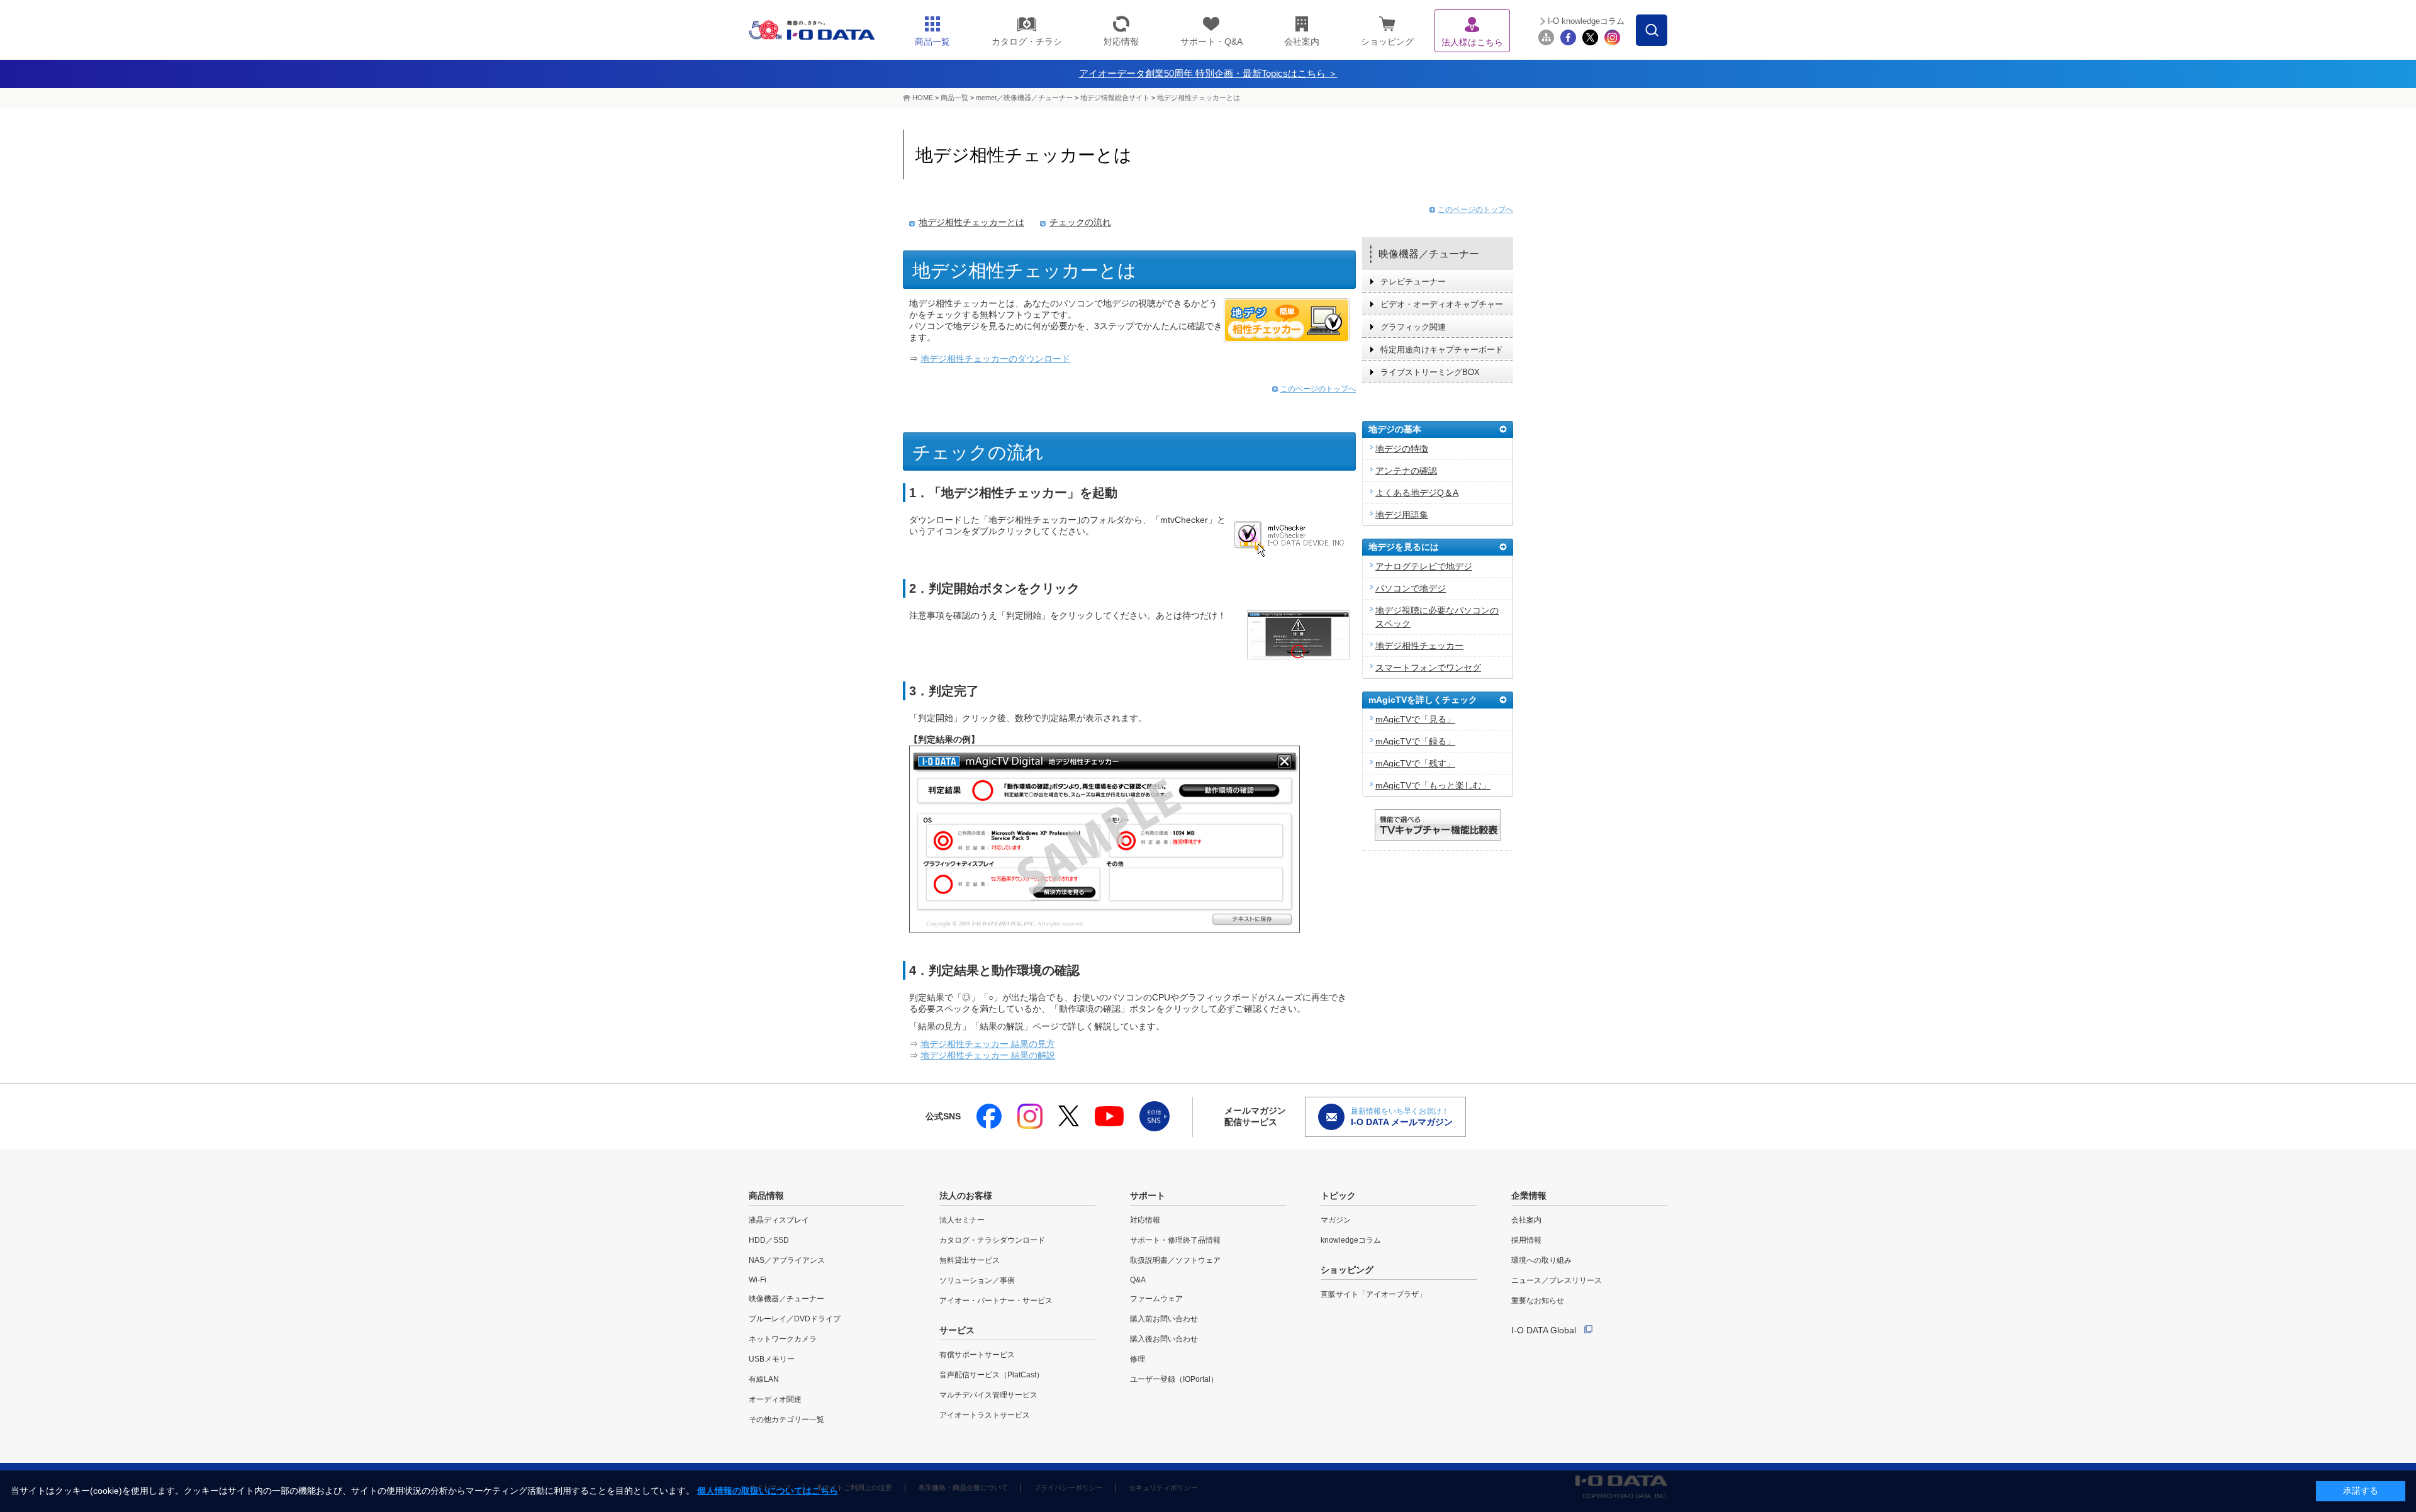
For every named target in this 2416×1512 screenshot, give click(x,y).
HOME (923, 98)
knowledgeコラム (1351, 1240)
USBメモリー (772, 1359)
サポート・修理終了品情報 (1175, 1240)
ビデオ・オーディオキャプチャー (1442, 304)
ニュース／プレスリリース (1557, 1280)
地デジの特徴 (1402, 449)
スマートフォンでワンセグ (1428, 668)
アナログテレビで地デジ (1424, 566)
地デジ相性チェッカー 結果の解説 (988, 1055)
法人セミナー (962, 1220)
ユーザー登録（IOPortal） (1174, 1379)
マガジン (1336, 1220)
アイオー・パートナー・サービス (996, 1301)
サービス (957, 1330)
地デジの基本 (1395, 429)
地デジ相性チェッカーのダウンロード (995, 359)
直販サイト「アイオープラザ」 (1373, 1294)
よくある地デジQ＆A (1417, 493)
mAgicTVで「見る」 (1415, 719)
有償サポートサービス (977, 1355)
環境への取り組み (1541, 1260)
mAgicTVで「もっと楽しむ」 (1433, 785)
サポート (1148, 1196)
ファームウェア (1156, 1299)
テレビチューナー (1413, 282)
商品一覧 (954, 98)
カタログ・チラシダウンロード (992, 1240)
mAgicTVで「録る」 (1415, 741)
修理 (1138, 1359)
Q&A (1138, 1280)
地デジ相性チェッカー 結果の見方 (988, 1044)
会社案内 (1526, 1220)
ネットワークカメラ (783, 1339)
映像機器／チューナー (1429, 254)
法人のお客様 (966, 1196)
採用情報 (1526, 1240)
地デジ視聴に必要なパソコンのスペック (1437, 617)
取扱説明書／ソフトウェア (1175, 1260)
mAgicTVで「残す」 (1415, 763)
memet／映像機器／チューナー (1024, 98)
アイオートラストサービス (985, 1415)
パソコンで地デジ (1411, 588)
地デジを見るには (1404, 547)
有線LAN (764, 1379)
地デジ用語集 (1402, 515)
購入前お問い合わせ (1164, 1319)
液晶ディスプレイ (779, 1220)
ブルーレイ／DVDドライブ (795, 1319)
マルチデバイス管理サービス (988, 1395)
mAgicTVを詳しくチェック (1423, 700)
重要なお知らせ (1538, 1301)
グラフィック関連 (1413, 327)
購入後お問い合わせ (1164, 1339)
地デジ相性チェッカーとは (1199, 98)
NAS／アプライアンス (787, 1260)
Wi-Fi (758, 1280)
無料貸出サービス (970, 1260)
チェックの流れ (1080, 222)
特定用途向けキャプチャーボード (1442, 350)
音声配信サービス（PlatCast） (992, 1375)
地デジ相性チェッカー (1419, 646)
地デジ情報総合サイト (1115, 98)
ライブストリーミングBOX (1430, 372)
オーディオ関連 (775, 1399)
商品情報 (766, 1196)
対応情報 (1145, 1220)
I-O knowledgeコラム (1586, 21)
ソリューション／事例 (977, 1280)
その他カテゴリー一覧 (786, 1420)
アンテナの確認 (1406, 471)
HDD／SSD (769, 1240)
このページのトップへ (1318, 389)
